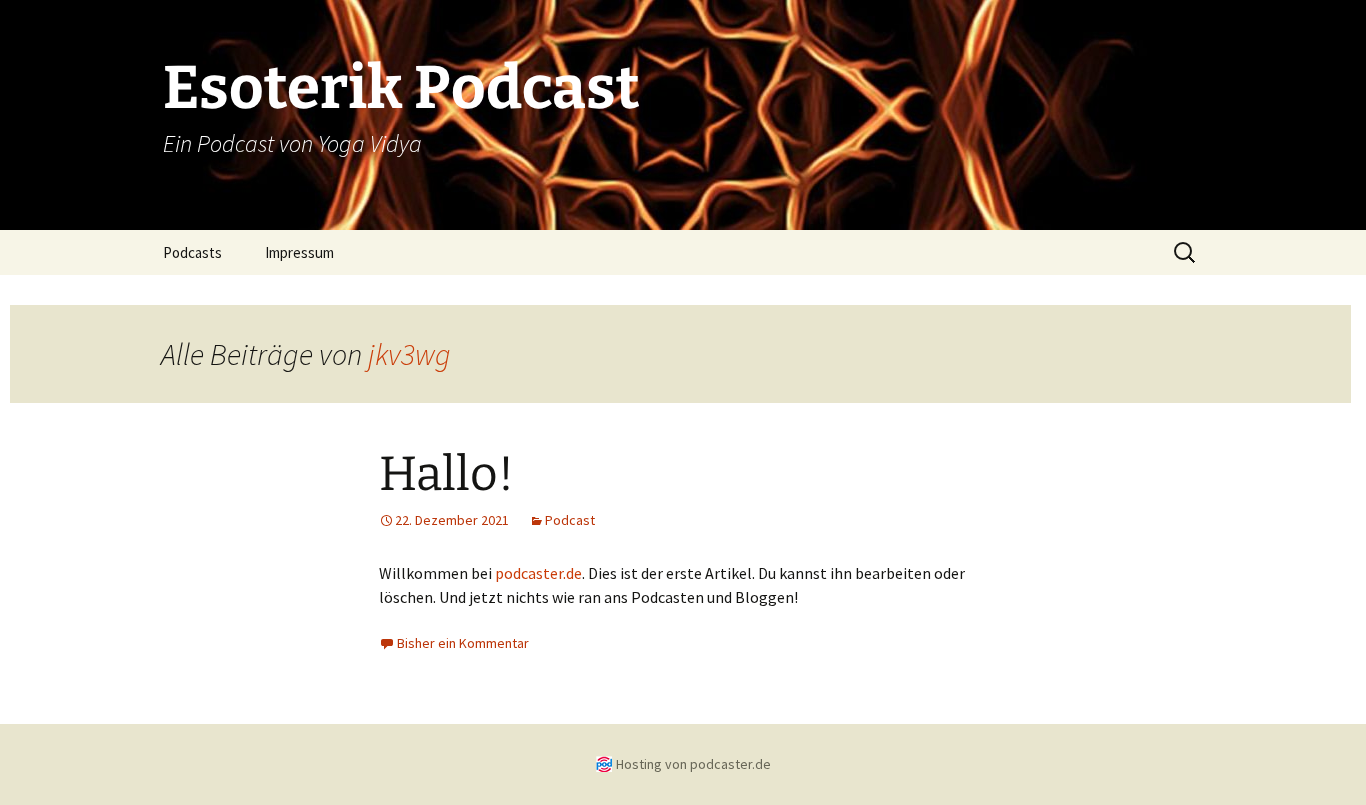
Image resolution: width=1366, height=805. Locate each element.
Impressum (299, 252)
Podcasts (192, 252)
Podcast (570, 520)
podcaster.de (538, 573)
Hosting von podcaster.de (693, 764)
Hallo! (446, 474)
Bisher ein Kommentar (463, 643)
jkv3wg (409, 354)
